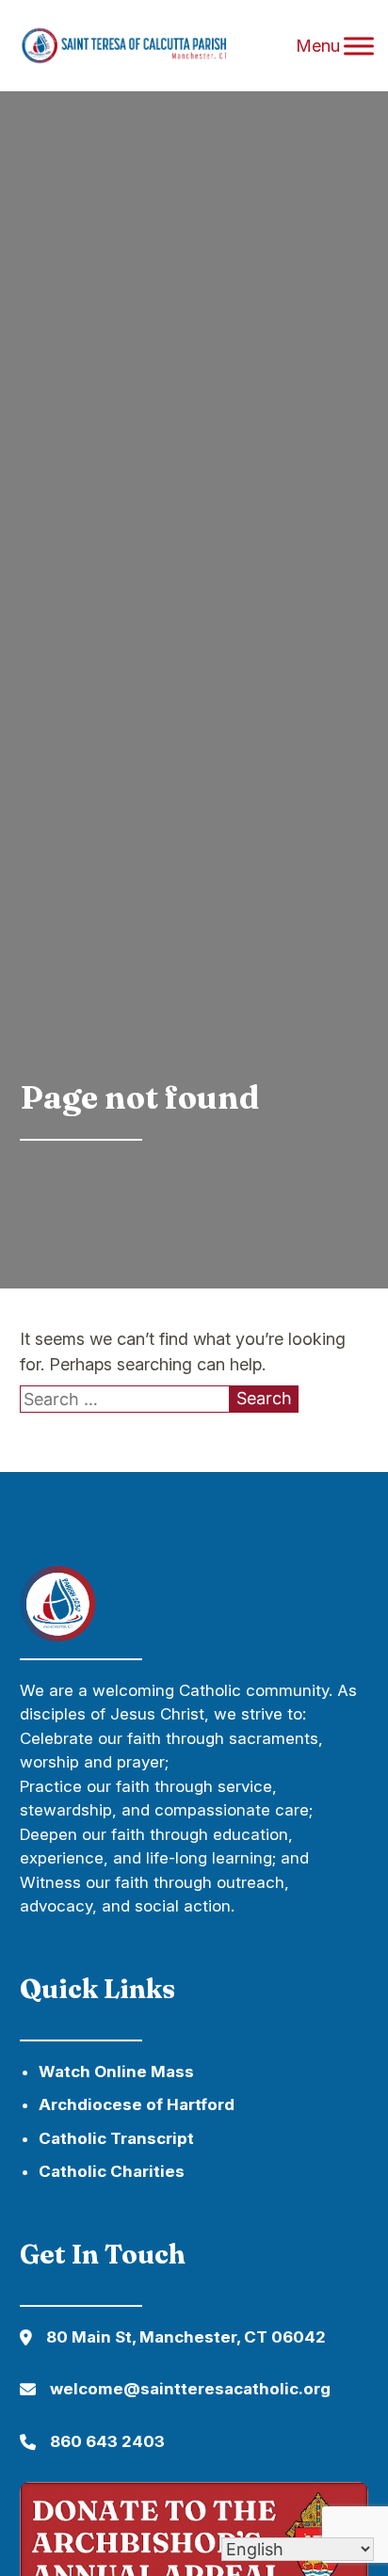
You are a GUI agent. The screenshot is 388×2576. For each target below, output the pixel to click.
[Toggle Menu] (359, 46)
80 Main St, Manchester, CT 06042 (186, 2337)
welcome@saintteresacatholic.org (190, 2389)
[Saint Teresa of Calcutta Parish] (146, 46)
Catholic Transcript (116, 2138)
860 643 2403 (107, 2441)
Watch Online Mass (116, 2072)
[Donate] (57, 1635)
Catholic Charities (112, 2171)
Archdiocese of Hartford (137, 2104)
